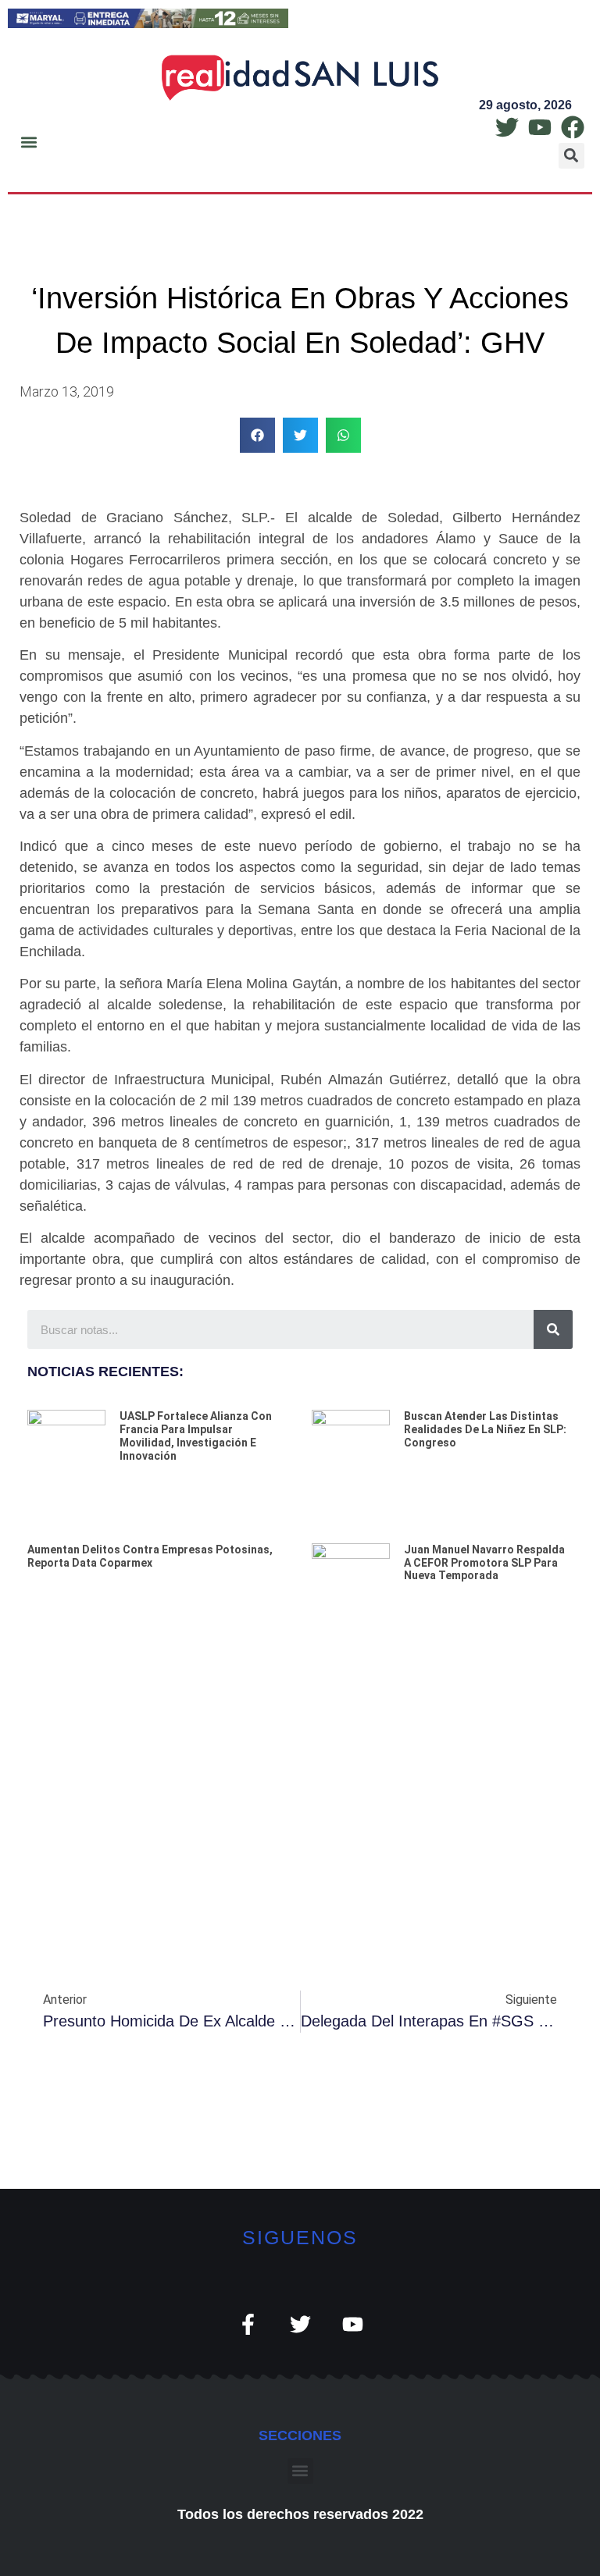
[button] (29, 142)
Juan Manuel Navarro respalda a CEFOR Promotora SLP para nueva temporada (484, 1563)
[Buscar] (553, 1329)
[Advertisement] (300, 1772)
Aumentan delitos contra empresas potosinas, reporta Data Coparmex (150, 1556)
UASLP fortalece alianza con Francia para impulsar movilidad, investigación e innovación (196, 1436)
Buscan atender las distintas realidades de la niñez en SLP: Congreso (485, 1429)
